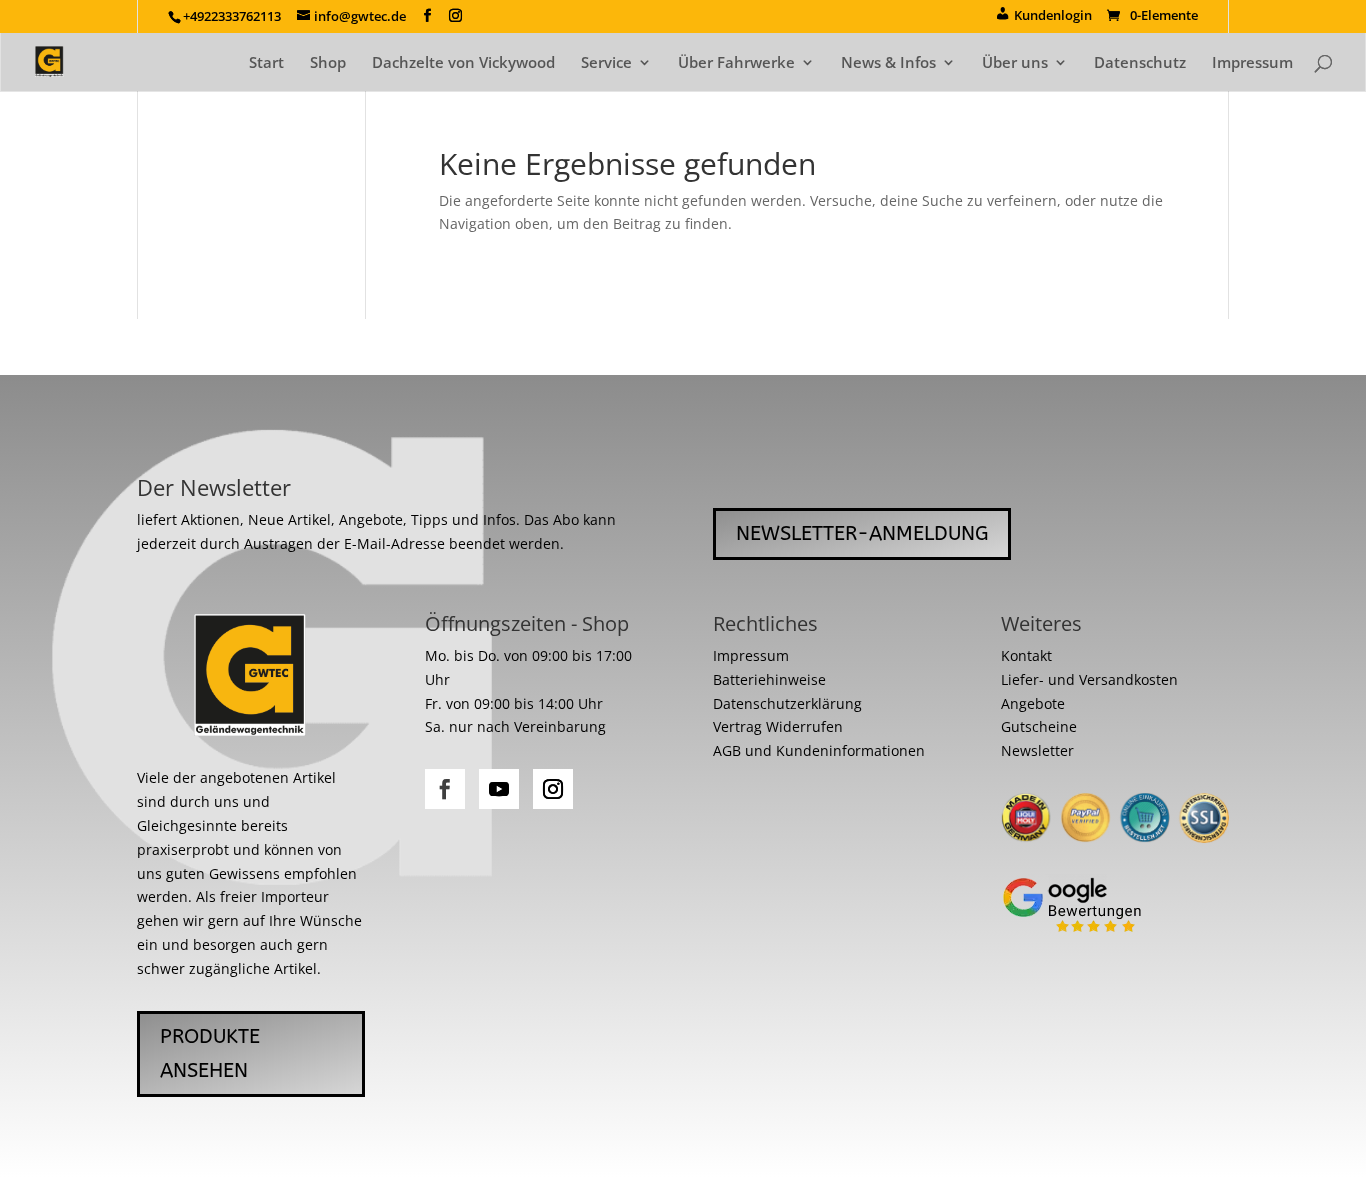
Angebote (1033, 703)
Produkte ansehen (210, 1053)
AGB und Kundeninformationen (819, 750)
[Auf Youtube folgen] (499, 789)
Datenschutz (1140, 63)
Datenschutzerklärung (787, 703)
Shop (328, 63)
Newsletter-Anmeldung (862, 533)
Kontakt (1026, 655)
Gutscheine (1039, 726)
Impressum (1252, 63)
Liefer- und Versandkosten (1089, 679)
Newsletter (1037, 750)
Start (266, 63)
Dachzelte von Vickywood (463, 63)
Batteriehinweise (769, 679)
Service (606, 63)
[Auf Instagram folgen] (553, 789)
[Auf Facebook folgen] (445, 789)
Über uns (1015, 63)
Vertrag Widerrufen (778, 726)
